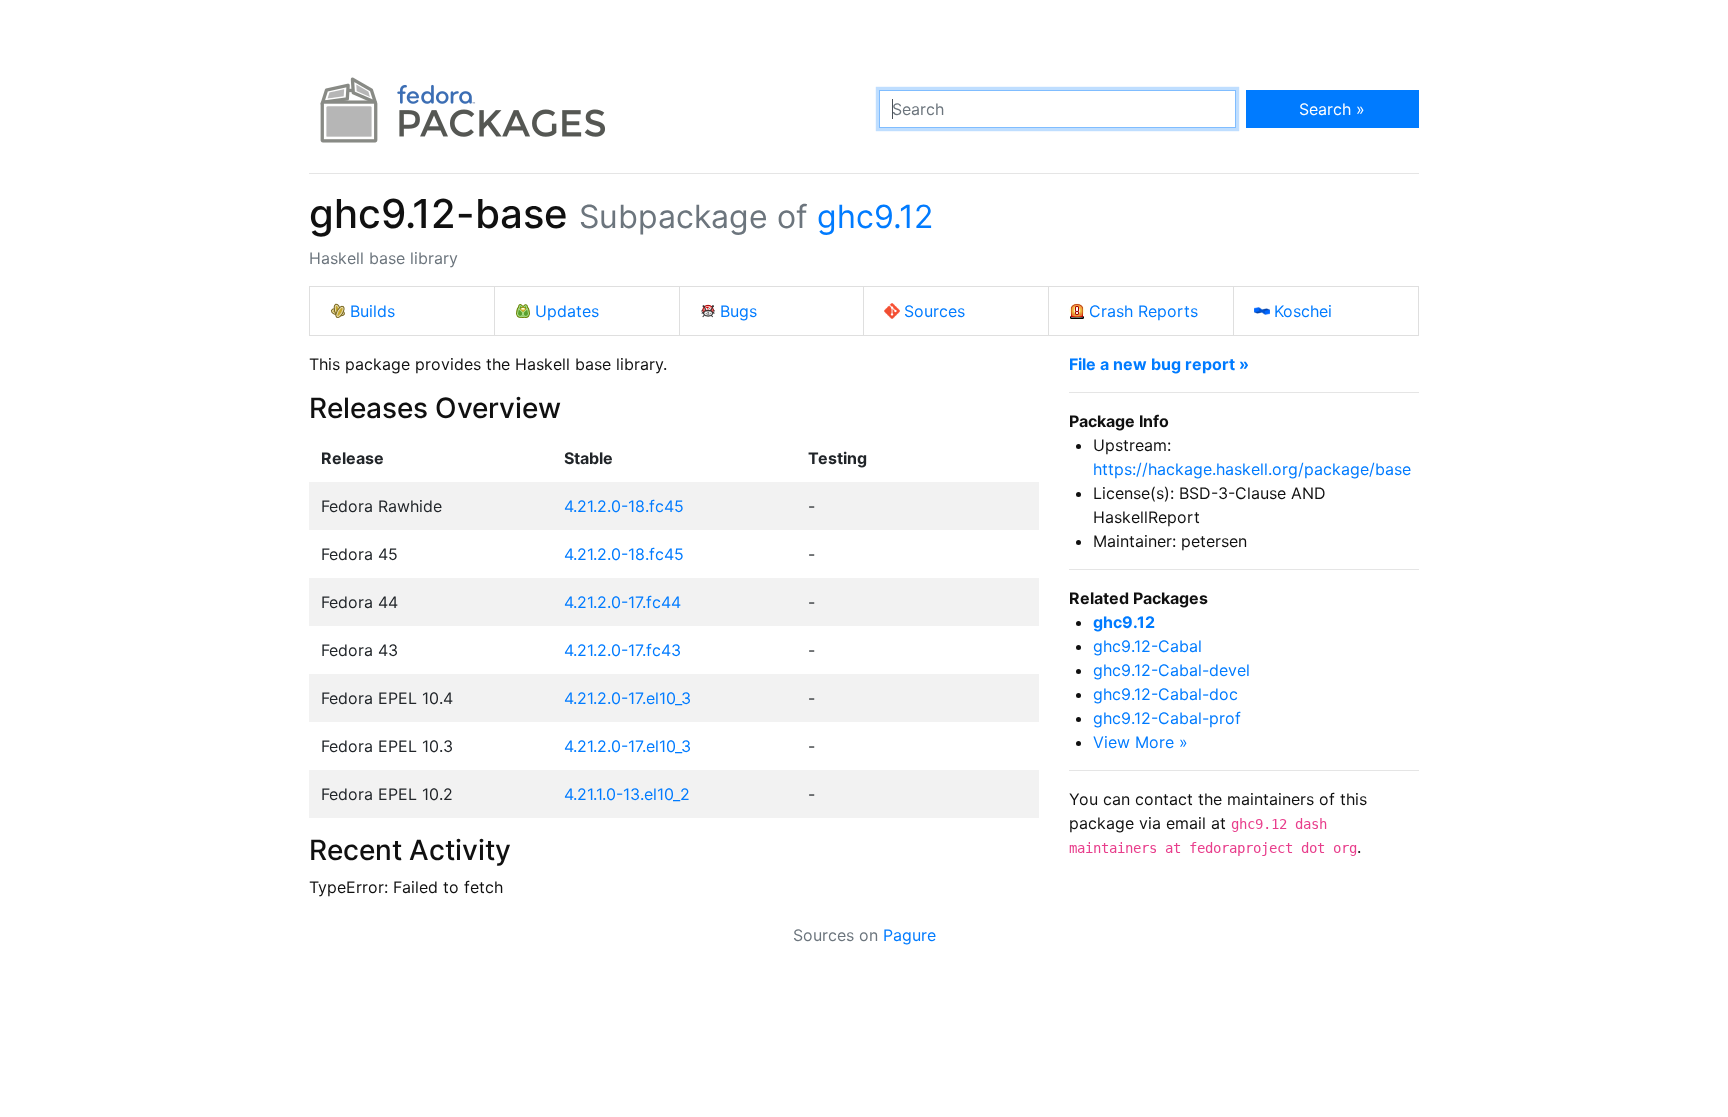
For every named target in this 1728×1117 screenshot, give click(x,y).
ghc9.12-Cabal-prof (1167, 718)
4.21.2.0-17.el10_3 (627, 698)
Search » (1332, 109)
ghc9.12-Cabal (1147, 646)
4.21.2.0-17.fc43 (622, 650)
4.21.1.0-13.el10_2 (627, 794)
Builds (372, 311)
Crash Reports (1143, 311)
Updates (567, 311)
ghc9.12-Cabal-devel (1171, 670)
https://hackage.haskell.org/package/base (1252, 469)
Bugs (738, 311)
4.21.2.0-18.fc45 (624, 506)
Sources (934, 311)
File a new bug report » (1159, 364)
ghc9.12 (875, 216)
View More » (1140, 742)
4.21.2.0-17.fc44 (622, 602)
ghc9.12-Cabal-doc (1165, 694)
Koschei (1303, 311)
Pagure (909, 935)
